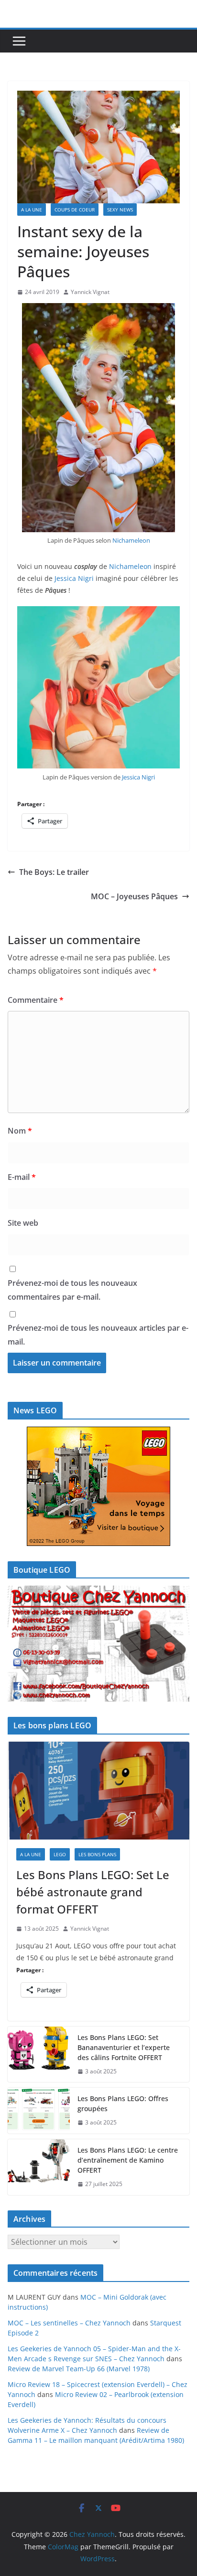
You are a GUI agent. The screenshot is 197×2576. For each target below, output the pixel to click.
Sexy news (120, 210)
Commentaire (36, 1000)
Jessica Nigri (74, 578)
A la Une (32, 210)
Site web (23, 1223)
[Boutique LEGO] (98, 1644)
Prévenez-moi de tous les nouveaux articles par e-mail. (98, 1335)
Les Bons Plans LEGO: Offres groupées (123, 2103)
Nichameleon (131, 540)
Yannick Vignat (90, 292)
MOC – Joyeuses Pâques (134, 896)
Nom (20, 1131)
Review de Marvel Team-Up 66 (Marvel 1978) (79, 2369)
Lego (60, 1854)
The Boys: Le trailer (54, 872)
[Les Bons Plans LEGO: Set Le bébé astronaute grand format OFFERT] (98, 1791)
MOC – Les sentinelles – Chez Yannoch (69, 2323)
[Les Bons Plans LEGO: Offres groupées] (39, 2111)
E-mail (22, 1177)
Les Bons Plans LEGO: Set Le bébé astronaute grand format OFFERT (93, 1892)
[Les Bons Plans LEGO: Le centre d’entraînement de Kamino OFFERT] (39, 2167)
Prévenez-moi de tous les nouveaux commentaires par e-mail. (72, 1290)
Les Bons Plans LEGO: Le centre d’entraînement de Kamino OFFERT (128, 2160)
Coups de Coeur (75, 210)
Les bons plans (97, 1854)
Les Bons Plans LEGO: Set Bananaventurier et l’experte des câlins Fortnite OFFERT (124, 2047)
